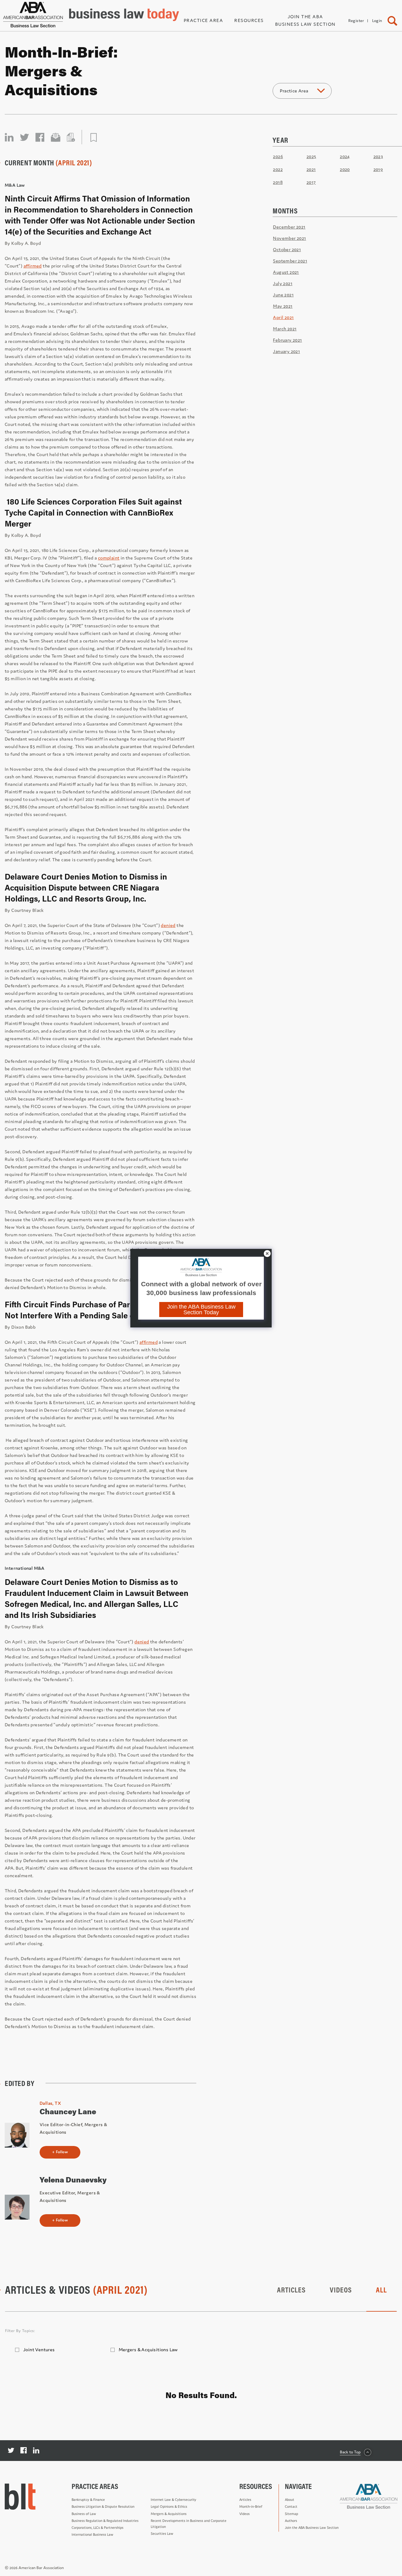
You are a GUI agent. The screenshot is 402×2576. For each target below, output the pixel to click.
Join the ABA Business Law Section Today (201, 1310)
